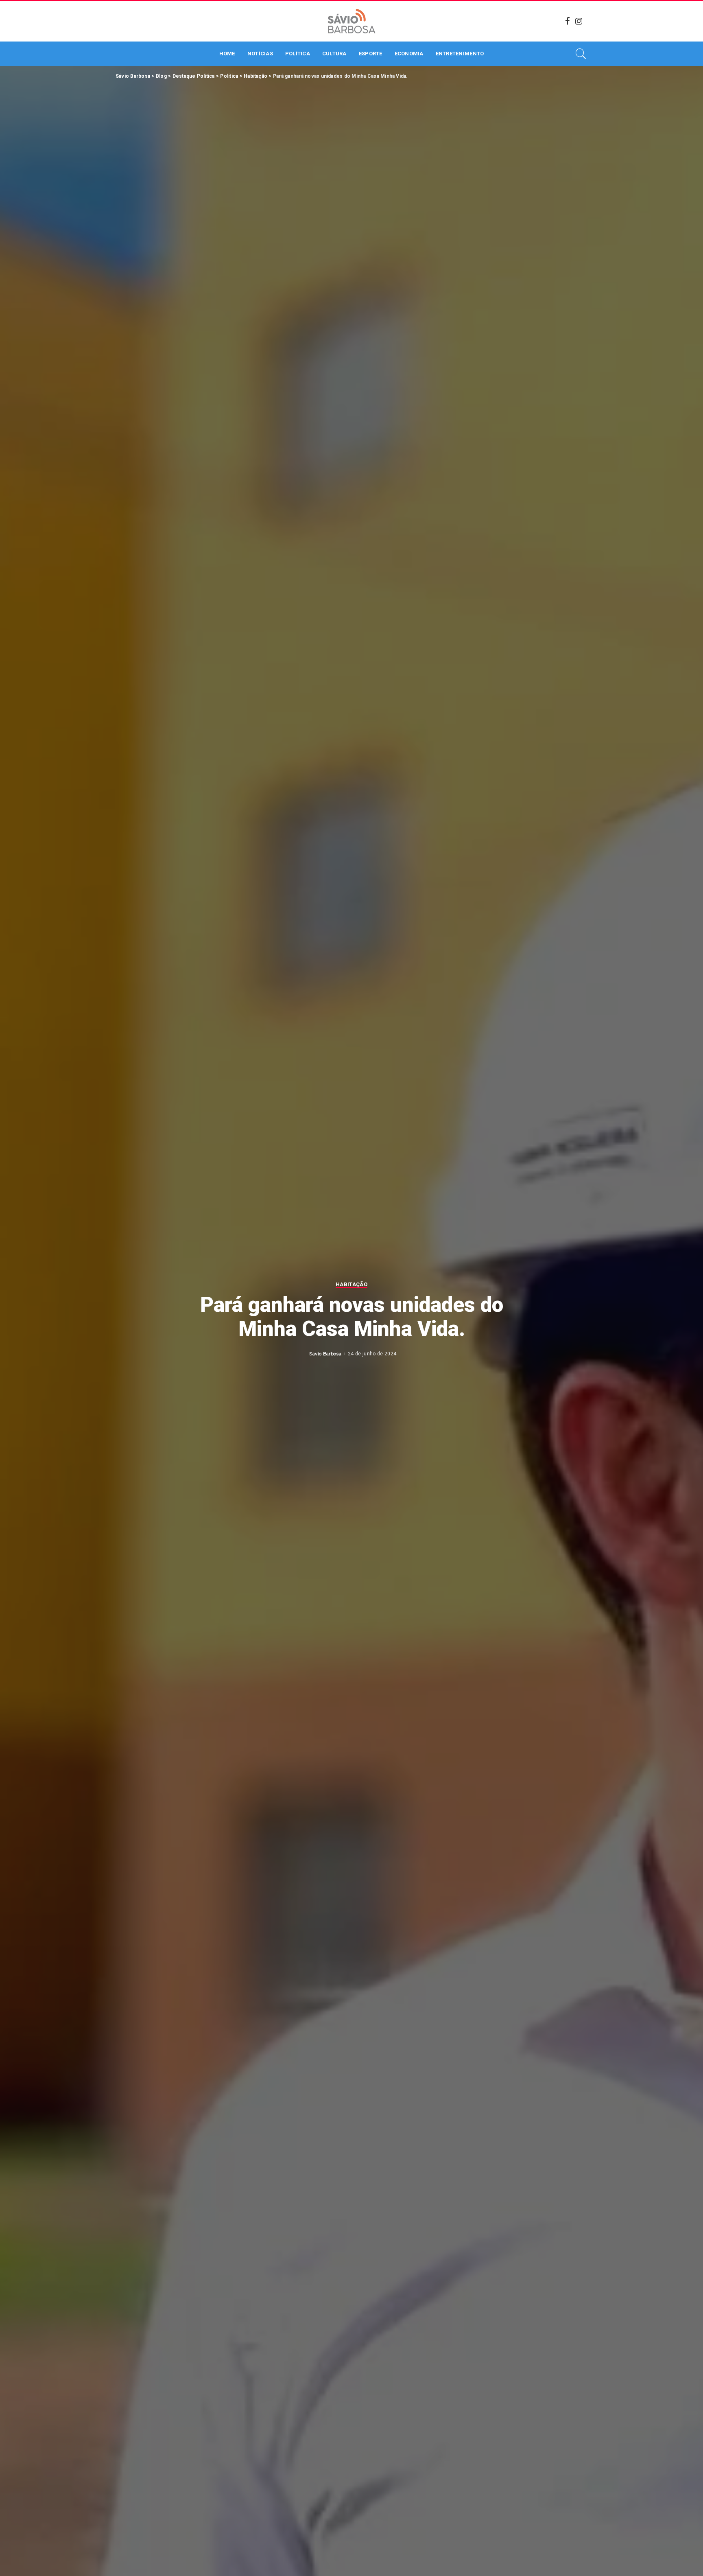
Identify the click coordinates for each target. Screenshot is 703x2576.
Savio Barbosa (325, 1354)
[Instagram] (579, 21)
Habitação (351, 1285)
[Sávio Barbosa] (351, 21)
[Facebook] (568, 21)
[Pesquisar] (581, 54)
